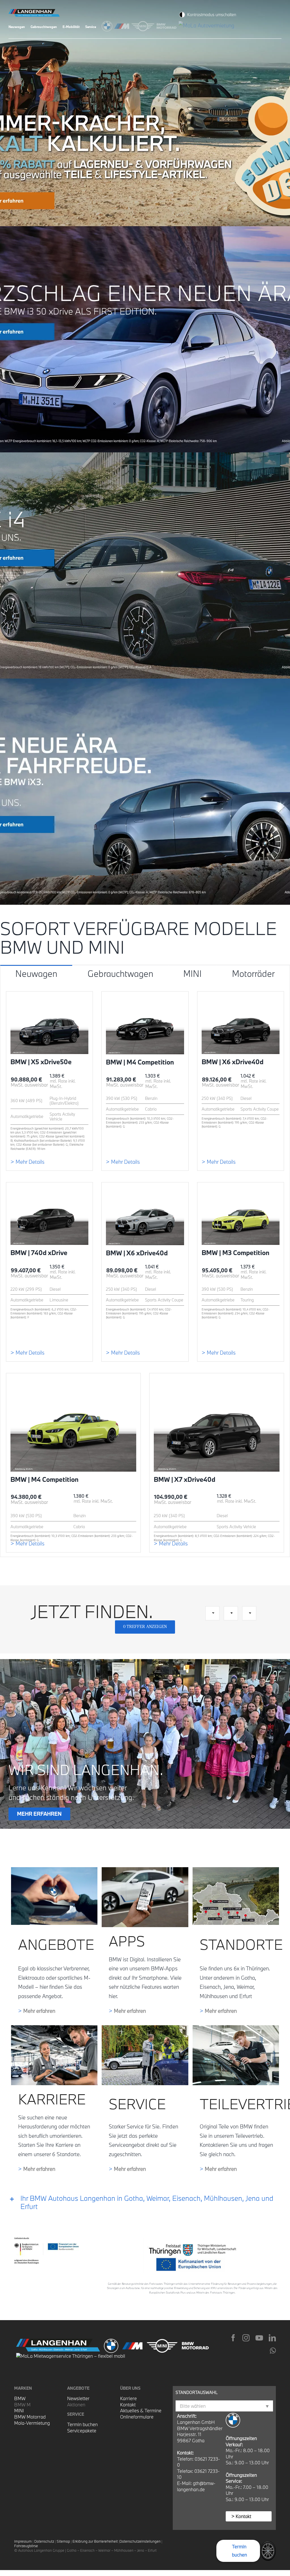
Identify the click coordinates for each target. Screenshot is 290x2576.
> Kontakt (241, 2516)
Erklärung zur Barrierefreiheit (95, 2541)
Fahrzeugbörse (26, 2546)
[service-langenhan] (145, 2028)
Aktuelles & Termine (141, 2410)
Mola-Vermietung (32, 2423)
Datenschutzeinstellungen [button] (140, 2541)
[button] (145, 2203)
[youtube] (259, 2338)
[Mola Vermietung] (207, 25)
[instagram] (246, 2338)
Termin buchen (82, 2424)
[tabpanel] (145, 1269)
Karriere (128, 2398)
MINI (19, 2410)
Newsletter (78, 2398)
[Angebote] (54, 1870)
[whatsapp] (273, 2351)
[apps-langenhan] (145, 1870)
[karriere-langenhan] (54, 2028)
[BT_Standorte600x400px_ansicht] (236, 1870)
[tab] (36, 973)
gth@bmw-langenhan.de (196, 2486)
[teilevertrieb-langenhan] (236, 2028)
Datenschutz (44, 2541)
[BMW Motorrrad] (168, 25)
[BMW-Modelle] (108, 25)
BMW (20, 2398)
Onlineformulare (137, 2417)
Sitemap (63, 2541)
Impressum (23, 2541)
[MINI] (144, 25)
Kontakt (128, 2405)
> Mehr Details (27, 1162)
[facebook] (233, 2338)
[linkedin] (272, 2338)
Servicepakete (82, 2431)
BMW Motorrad (30, 2417)
